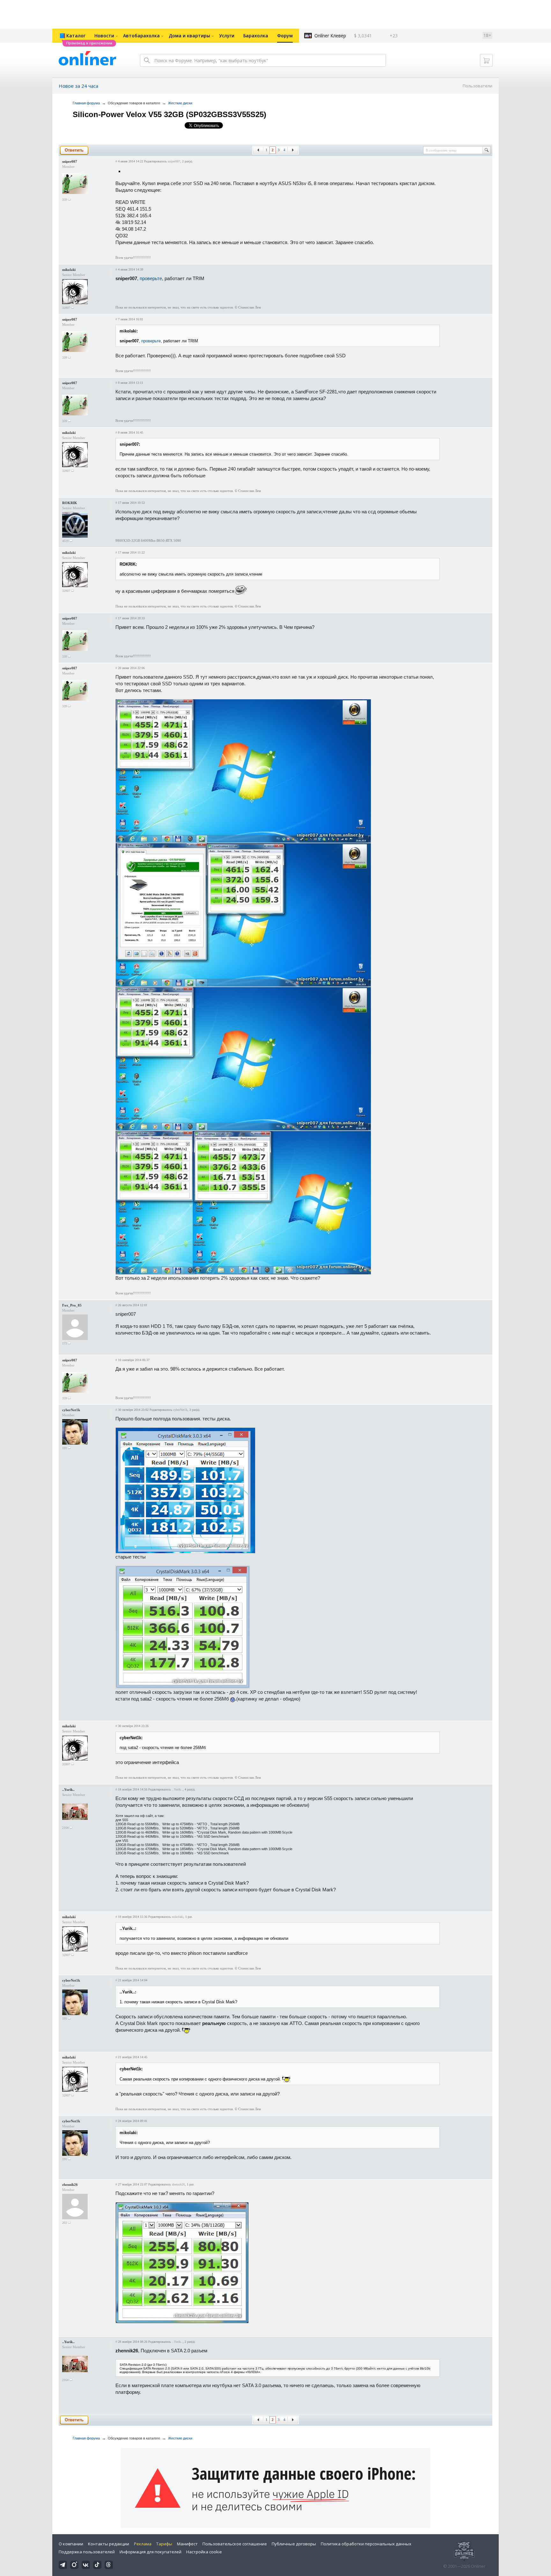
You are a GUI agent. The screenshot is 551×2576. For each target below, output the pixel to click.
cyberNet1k (71, 1410)
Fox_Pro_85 (72, 1305)
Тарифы (164, 2544)
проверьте (151, 278)
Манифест (187, 2544)
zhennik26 (70, 2185)
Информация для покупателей (151, 2552)
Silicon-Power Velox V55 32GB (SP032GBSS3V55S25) (169, 114)
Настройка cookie (204, 2552)
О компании (71, 2544)
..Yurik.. (68, 1790)
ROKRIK (70, 503)
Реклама (143, 2544)
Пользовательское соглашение (235, 2544)
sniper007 (70, 161)
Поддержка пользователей (87, 2552)
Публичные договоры (294, 2544)
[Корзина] (486, 60)
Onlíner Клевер (330, 36)
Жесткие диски (180, 103)
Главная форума (86, 103)
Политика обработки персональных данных (366, 2544)
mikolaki (69, 270)
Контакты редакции (109, 2544)
